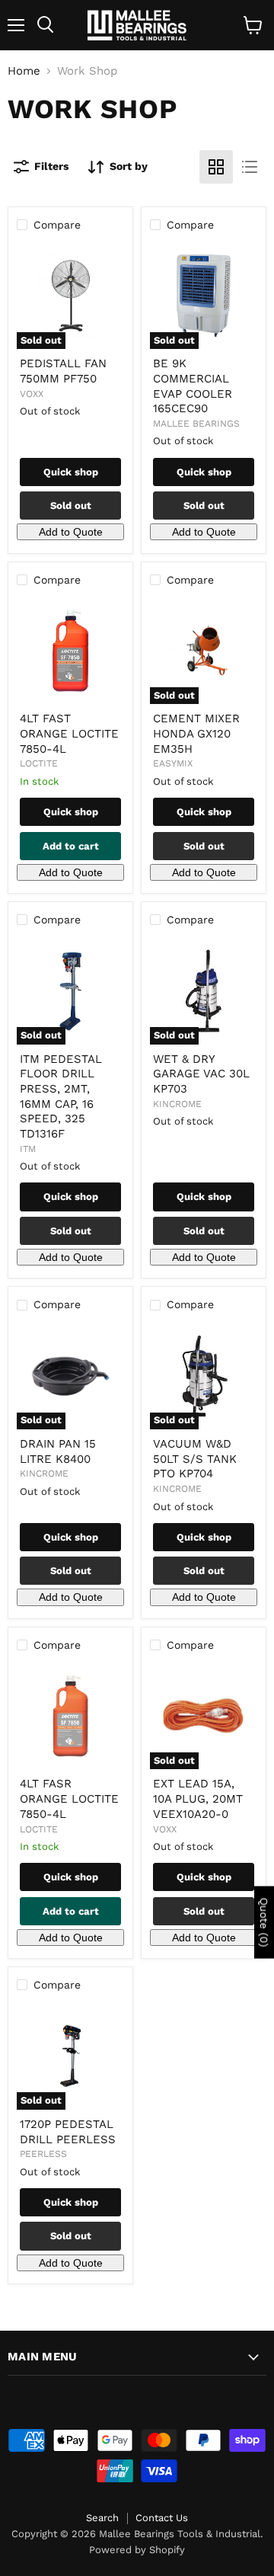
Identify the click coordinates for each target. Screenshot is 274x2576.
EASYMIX (173, 763)
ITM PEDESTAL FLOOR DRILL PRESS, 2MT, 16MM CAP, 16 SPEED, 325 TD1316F (61, 1096)
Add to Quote (71, 532)
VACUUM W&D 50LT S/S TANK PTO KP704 (195, 1459)
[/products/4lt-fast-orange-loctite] (70, 651)
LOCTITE (39, 763)
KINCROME (177, 1104)
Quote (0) (264, 1922)
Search (102, 2518)
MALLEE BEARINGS (196, 424)
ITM (28, 1149)
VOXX (32, 394)
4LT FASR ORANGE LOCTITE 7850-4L (69, 1798)
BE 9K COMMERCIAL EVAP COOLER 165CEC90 (193, 386)
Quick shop (71, 472)
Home (24, 71)
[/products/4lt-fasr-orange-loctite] (70, 1716)
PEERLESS (43, 2154)
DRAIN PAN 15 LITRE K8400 (58, 1451)
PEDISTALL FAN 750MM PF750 (63, 371)
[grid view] (216, 167)
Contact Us (162, 2518)
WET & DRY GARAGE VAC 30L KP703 (201, 1074)
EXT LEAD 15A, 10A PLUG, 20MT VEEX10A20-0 (198, 1798)
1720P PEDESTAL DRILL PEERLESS (68, 2132)
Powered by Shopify (137, 2550)
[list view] (250, 167)
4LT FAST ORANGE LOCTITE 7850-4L (69, 733)
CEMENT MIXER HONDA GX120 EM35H (196, 733)
